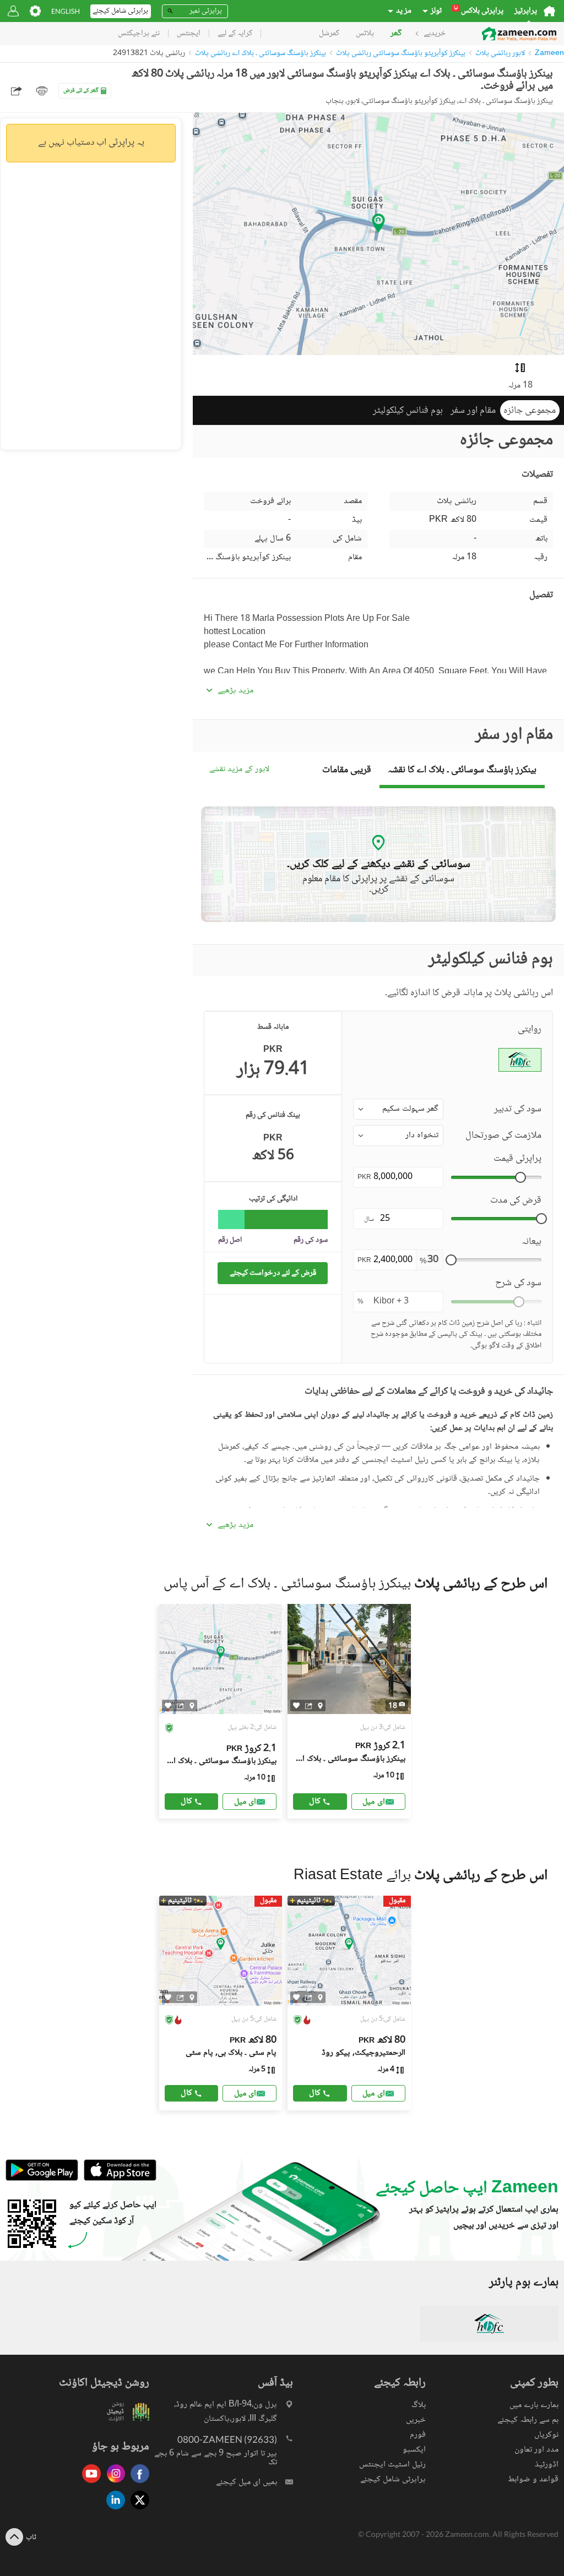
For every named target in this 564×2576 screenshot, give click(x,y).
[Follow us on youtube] (89, 2484)
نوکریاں (546, 2435)
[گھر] (549, 11)
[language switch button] (66, 11)
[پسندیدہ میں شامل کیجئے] (168, 1705)
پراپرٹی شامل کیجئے (393, 2479)
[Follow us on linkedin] (113, 2510)
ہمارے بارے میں (534, 2405)
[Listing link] (221, 1711)
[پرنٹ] (42, 91)
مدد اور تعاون (536, 2450)
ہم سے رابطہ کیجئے (528, 2420)
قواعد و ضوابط (533, 2479)
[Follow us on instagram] (113, 2484)
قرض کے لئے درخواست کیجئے (273, 1273)
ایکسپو (414, 2450)
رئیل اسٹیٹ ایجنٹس (392, 2465)
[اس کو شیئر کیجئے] (180, 1706)
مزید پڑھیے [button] (235, 691)
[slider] (520, 1177)
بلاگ (419, 2405)
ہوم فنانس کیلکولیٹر (408, 411)
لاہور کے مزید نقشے (239, 770)
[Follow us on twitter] (137, 2510)
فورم (418, 2435)
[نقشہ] (192, 1706)
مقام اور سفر (473, 411)
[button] (398, 1109)
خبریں (416, 2420)
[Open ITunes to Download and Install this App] (117, 2179)
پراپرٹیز (526, 11)
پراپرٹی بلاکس (479, 11)
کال (186, 1801)
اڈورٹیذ (547, 2465)
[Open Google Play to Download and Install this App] (42, 2179)
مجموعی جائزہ (530, 411)
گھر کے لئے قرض (81, 91)
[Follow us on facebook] (137, 2484)
